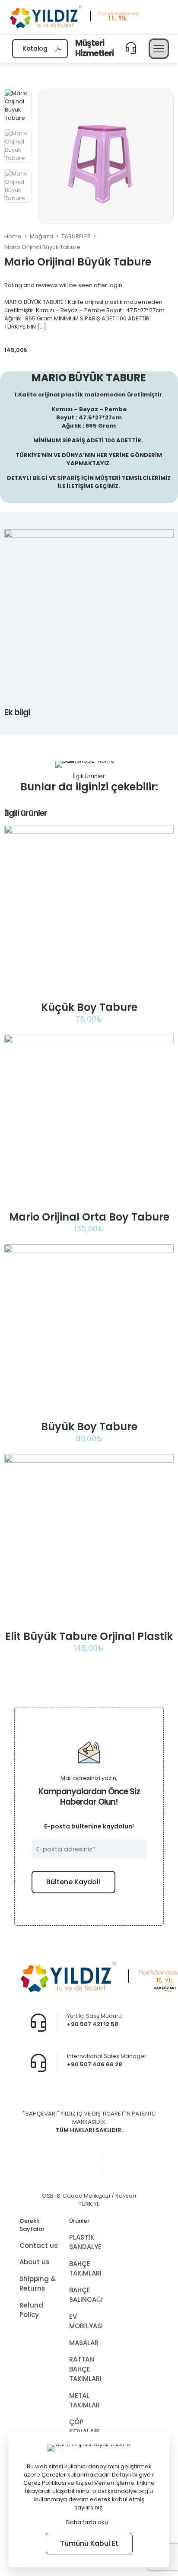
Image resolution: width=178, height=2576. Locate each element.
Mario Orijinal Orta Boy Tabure (89, 1217)
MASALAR (84, 2343)
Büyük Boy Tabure (89, 1427)
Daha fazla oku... (89, 2522)
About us (35, 2262)
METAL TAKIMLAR (84, 2400)
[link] (89, 1717)
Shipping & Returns (38, 2284)
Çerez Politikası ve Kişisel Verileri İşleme (79, 2483)
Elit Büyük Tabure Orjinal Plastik (89, 1636)
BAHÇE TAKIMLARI (85, 2269)
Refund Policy (31, 2310)
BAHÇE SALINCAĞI (86, 2295)
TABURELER (76, 236)
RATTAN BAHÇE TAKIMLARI (85, 2369)
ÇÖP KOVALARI (84, 2427)
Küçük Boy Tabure (89, 1007)
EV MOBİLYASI (86, 2321)
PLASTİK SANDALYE (85, 2242)
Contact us (39, 2245)
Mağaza (41, 236)
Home (13, 236)
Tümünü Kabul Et (89, 2543)
